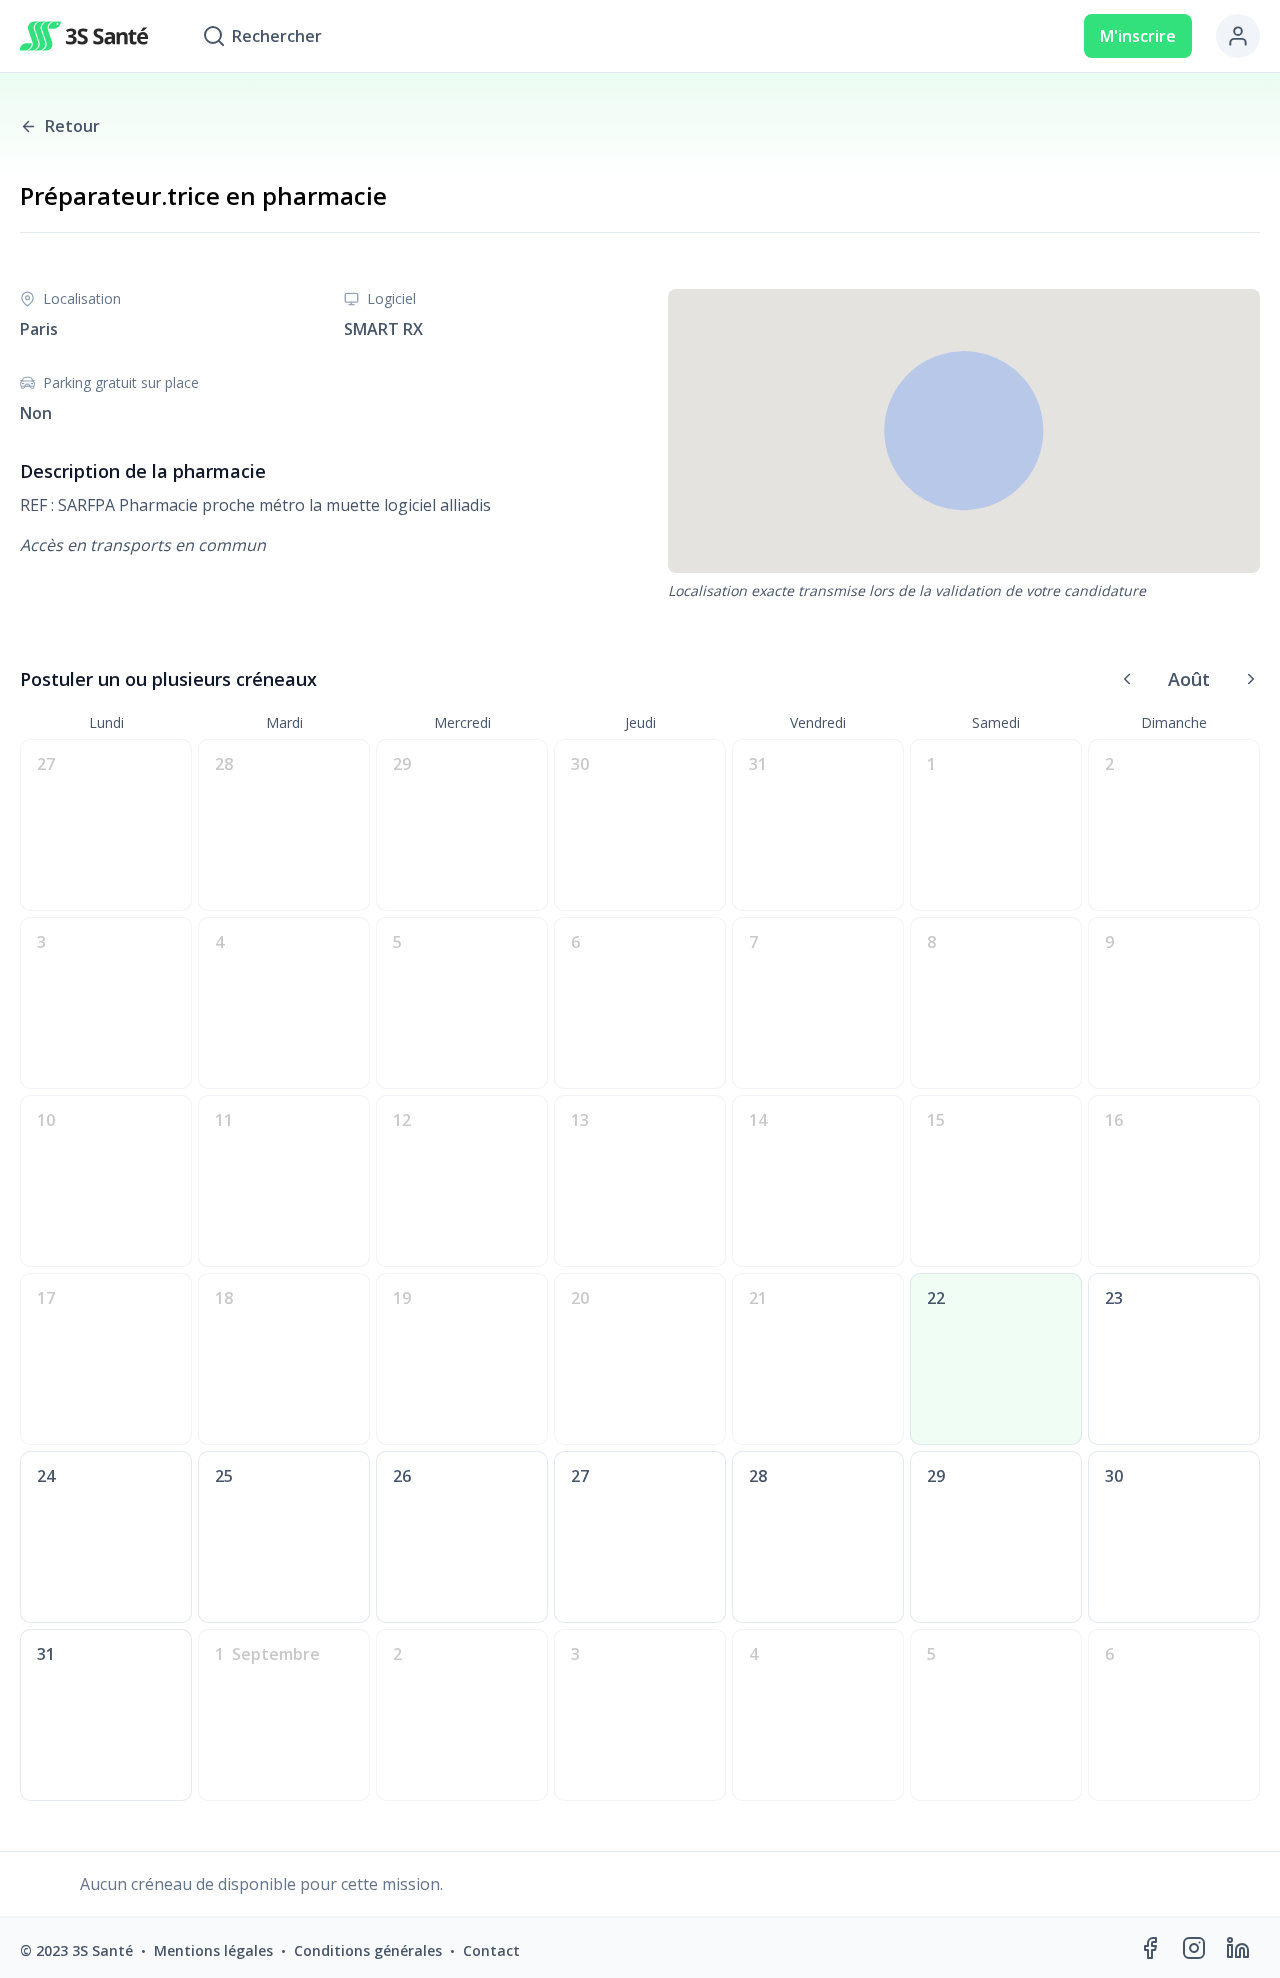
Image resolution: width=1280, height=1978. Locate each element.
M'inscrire (1138, 36)
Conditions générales (368, 1950)
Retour (72, 126)
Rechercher (277, 36)
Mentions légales (213, 1950)
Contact (491, 1950)
